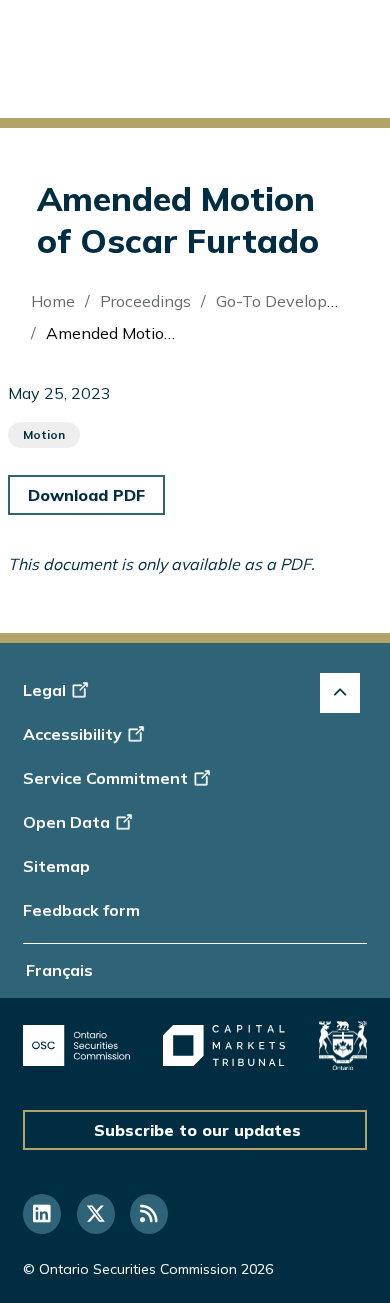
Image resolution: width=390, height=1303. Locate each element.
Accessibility (72, 734)
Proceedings (145, 301)
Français (59, 970)
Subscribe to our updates (197, 1130)
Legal (44, 690)
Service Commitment (105, 778)
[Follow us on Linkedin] (42, 1214)
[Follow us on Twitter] (96, 1214)
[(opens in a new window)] (76, 1045)
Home (53, 301)
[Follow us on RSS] (149, 1214)
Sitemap (56, 866)
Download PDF (86, 495)
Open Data (66, 822)
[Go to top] (340, 693)
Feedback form (81, 910)
